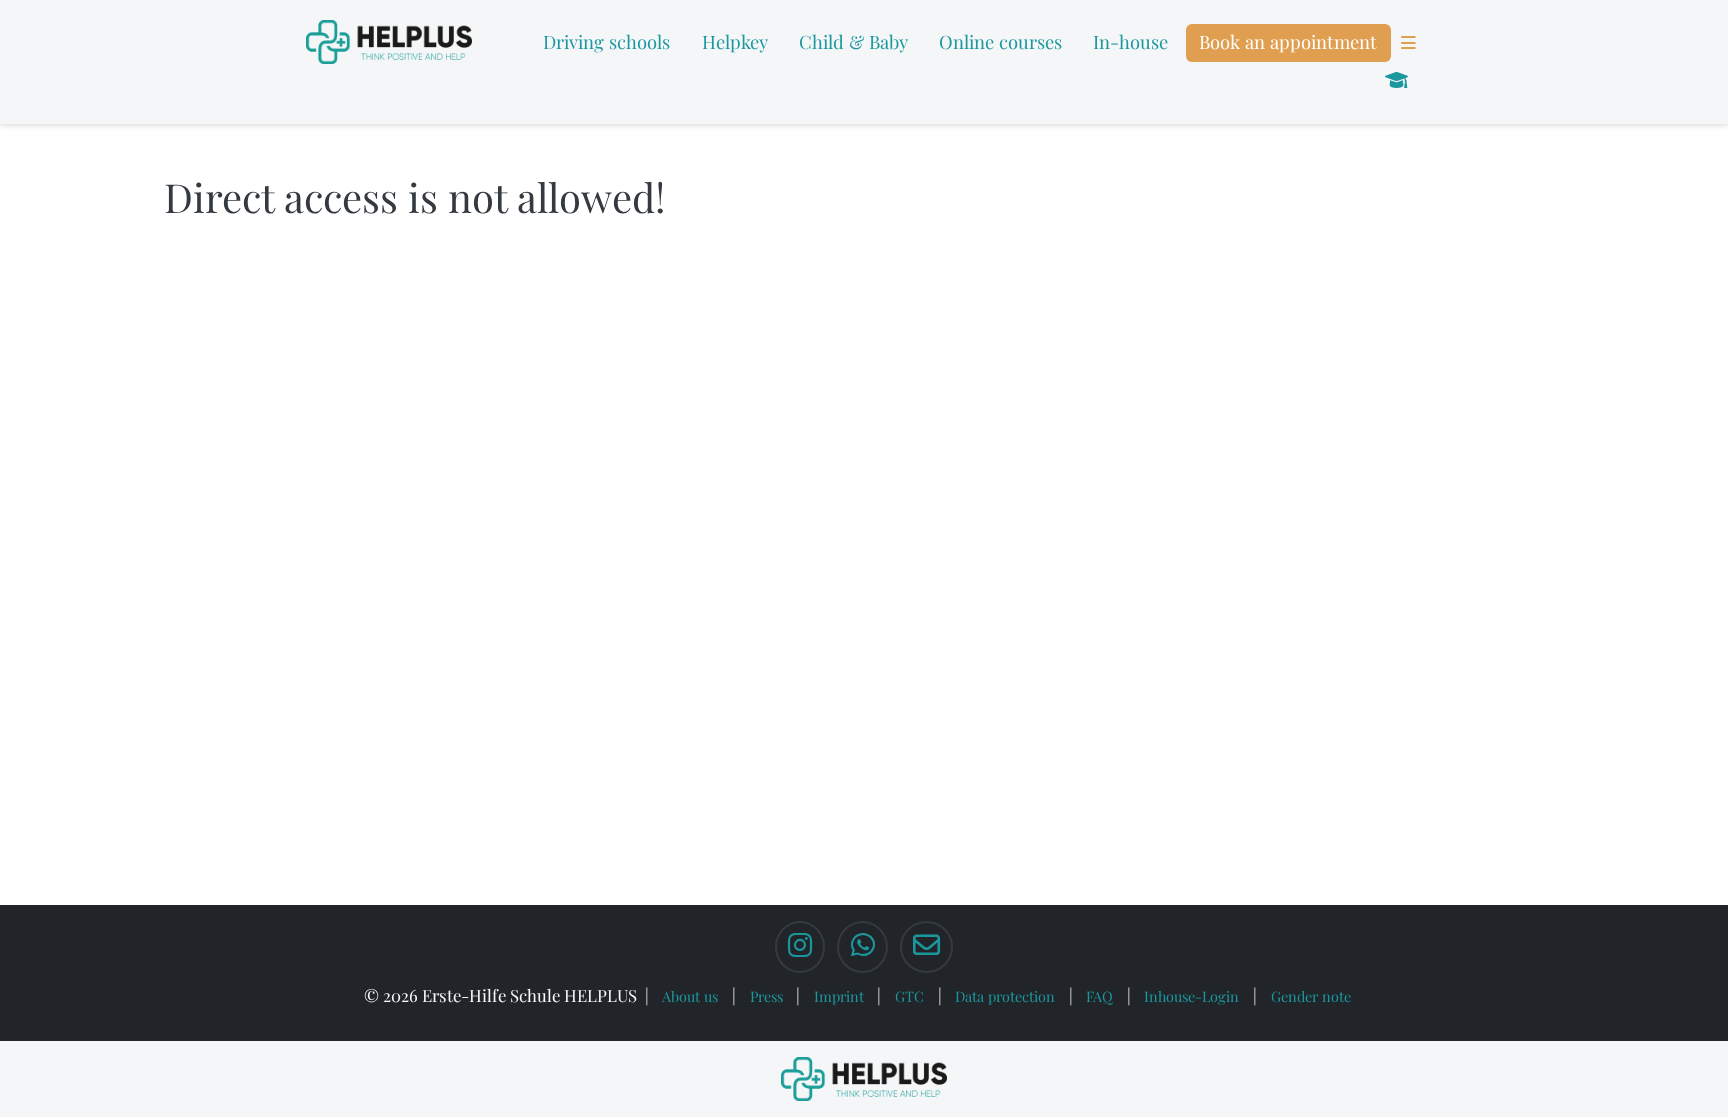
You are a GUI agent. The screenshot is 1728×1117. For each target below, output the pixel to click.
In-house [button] (1130, 41)
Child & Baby (853, 41)
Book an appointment (1288, 41)
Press (766, 996)
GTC (909, 996)
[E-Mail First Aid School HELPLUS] (926, 947)
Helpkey (735, 41)
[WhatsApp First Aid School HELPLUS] (862, 947)
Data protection (1005, 996)
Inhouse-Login (1191, 996)
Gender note (1311, 996)
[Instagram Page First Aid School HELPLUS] (800, 947)
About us (690, 996)
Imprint (839, 996)
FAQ (1099, 996)
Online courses (1000, 41)
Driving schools (606, 41)
